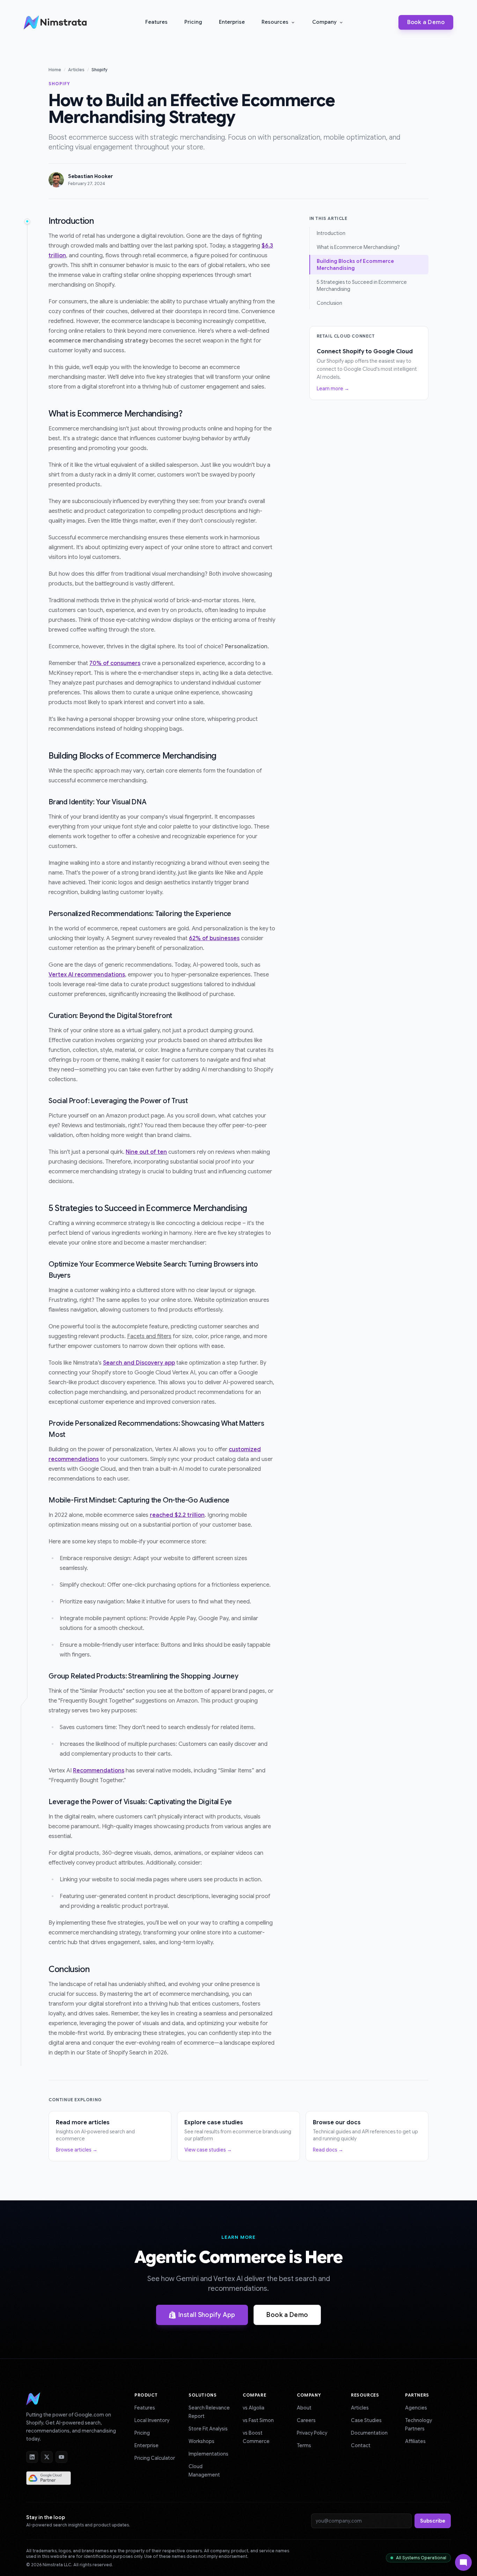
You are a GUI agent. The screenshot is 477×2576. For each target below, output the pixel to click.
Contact (361, 2445)
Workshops (201, 2441)
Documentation (369, 2433)
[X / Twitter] (47, 2457)
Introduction (331, 233)
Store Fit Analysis (208, 2429)
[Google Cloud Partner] (49, 2478)
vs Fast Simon (258, 2420)
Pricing (193, 22)
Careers (306, 2420)
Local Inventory (152, 2420)
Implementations (208, 2454)
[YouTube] (61, 2457)
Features (156, 22)
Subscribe (433, 2521)
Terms (304, 2445)
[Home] (57, 22)
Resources (275, 22)
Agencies (416, 2408)
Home (55, 70)
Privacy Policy (312, 2433)
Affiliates (415, 2441)
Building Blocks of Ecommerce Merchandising (355, 265)
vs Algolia (254, 2408)
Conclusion (330, 303)
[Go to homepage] (33, 2402)
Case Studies (366, 2420)
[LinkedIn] (32, 2457)
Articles (76, 70)
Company (324, 22)
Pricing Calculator (155, 2458)
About (304, 2408)
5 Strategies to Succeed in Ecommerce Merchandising (362, 286)
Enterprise (232, 22)
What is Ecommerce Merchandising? (358, 247)
